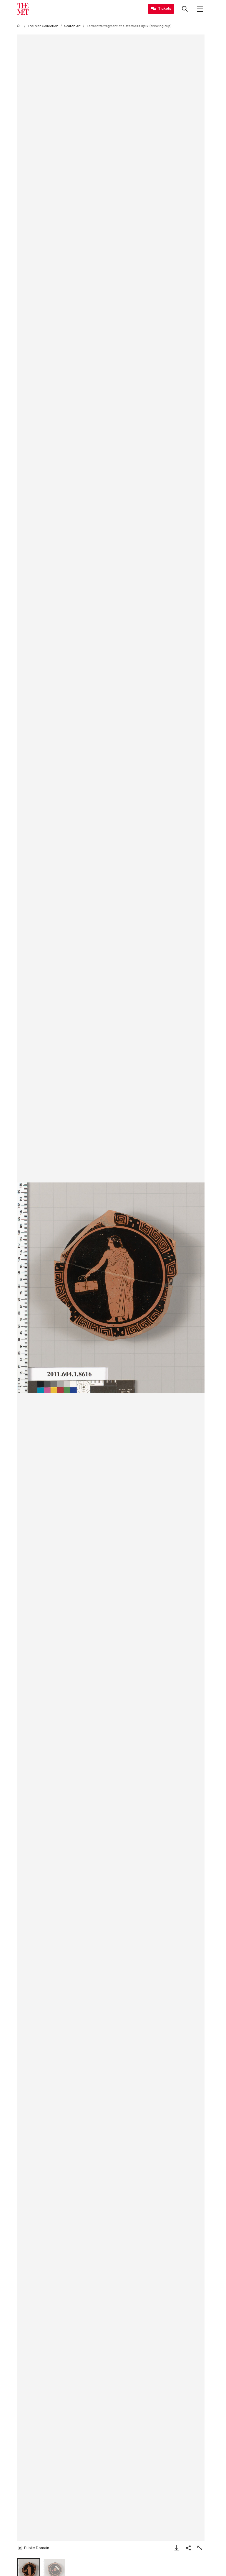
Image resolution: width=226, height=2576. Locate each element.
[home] (19, 26)
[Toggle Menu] (200, 9)
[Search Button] (185, 9)
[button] (111, 1288)
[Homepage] (23, 9)
